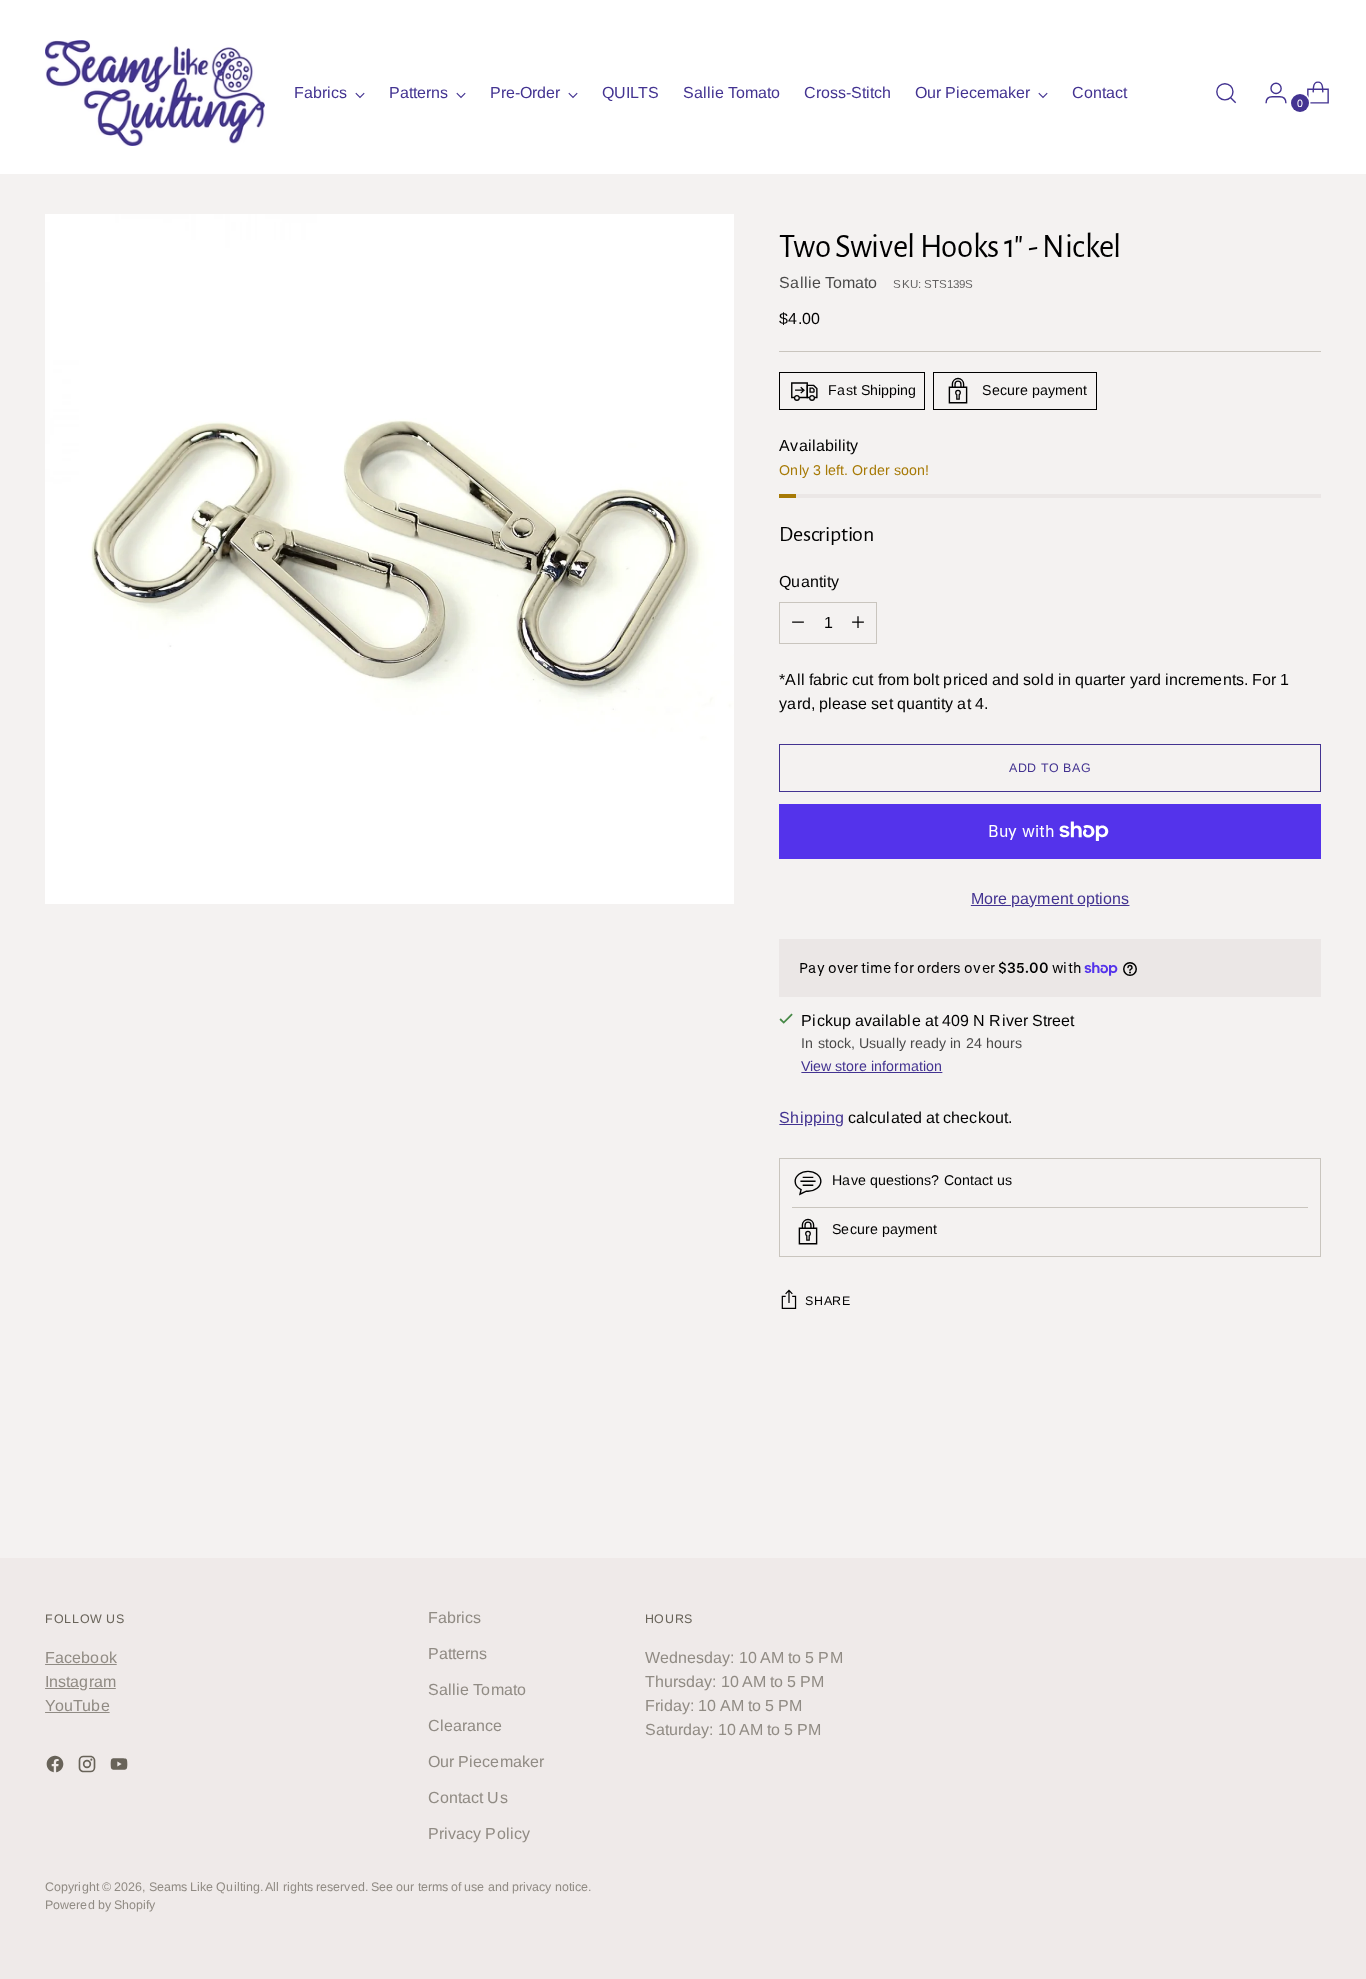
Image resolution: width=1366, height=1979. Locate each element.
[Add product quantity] (798, 623)
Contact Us (468, 1797)
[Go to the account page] (1268, 93)
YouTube (77, 1705)
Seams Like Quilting (205, 1887)
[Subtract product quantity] (858, 623)
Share (827, 1301)
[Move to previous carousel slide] (1258, 1490)
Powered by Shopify (100, 1905)
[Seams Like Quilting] (155, 93)
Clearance (465, 1725)
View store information (871, 1066)
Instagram (80, 1681)
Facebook (81, 1657)
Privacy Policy (479, 1833)
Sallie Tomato (828, 282)
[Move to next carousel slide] (1304, 1489)
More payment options (1050, 898)
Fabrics (455, 1617)
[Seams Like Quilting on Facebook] (57, 1767)
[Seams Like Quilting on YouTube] (121, 1767)
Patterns (458, 1653)
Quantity (809, 581)
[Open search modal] (1226, 93)
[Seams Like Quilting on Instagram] (89, 1767)
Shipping (811, 1117)
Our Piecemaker (486, 1761)
